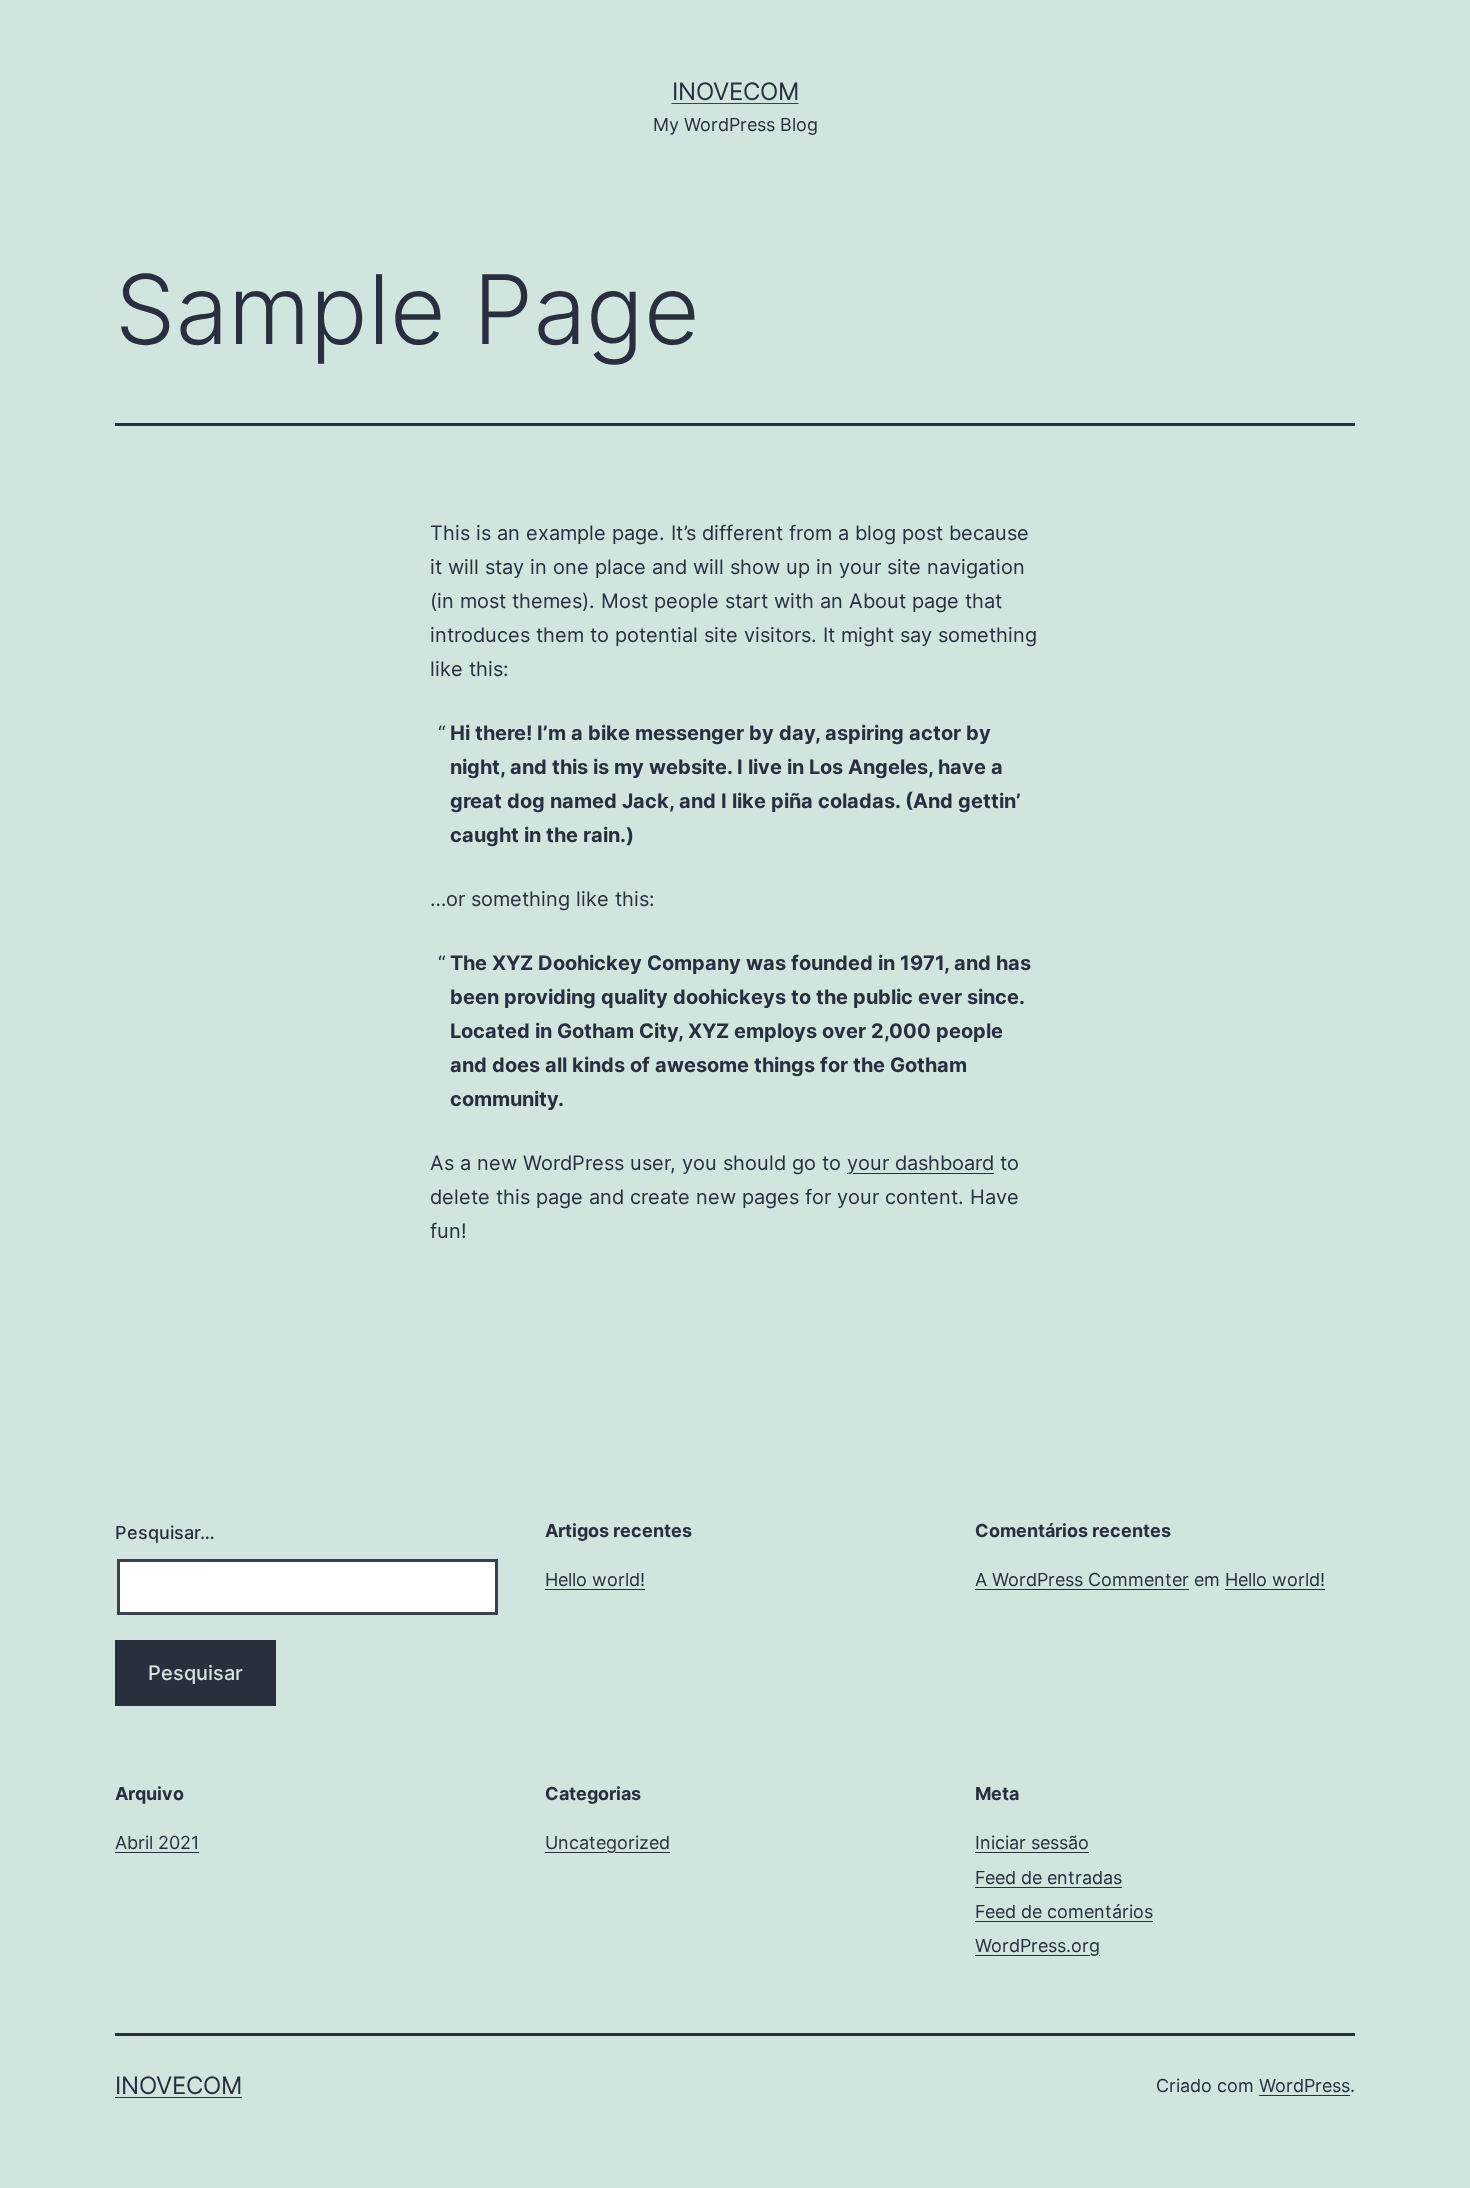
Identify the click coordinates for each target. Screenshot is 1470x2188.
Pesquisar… (165, 1532)
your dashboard (920, 1163)
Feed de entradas (1048, 1877)
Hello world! (595, 1579)
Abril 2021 (157, 1842)
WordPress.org (1037, 1945)
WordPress (1304, 2085)
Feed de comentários (1064, 1911)
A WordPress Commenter (1082, 1579)
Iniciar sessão (1032, 1842)
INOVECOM (735, 91)
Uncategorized (607, 1842)
